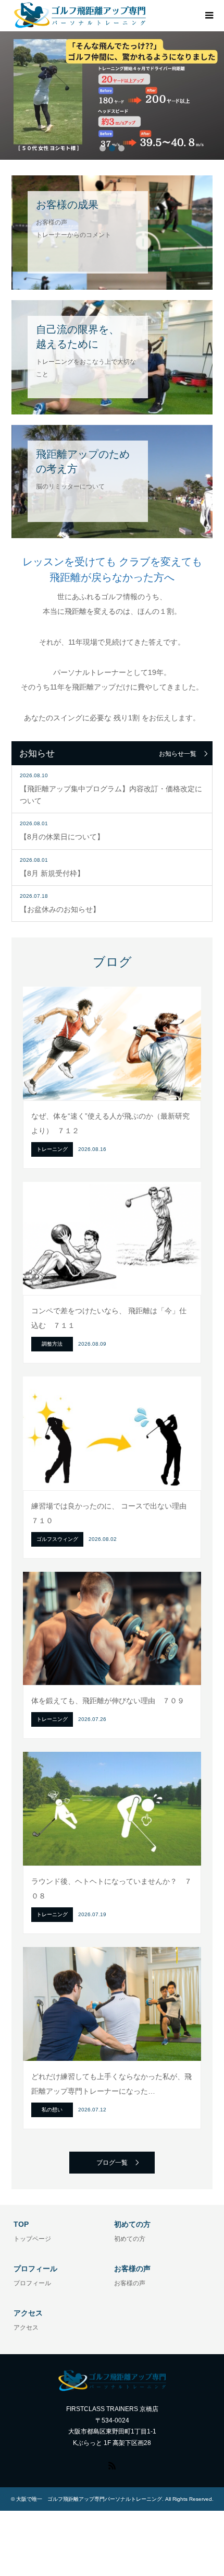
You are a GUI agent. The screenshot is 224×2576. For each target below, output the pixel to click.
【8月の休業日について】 (62, 837)
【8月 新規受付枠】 (52, 873)
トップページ (32, 2239)
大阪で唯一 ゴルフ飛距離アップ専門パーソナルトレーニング (89, 2499)
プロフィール (32, 2283)
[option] (112, 96)
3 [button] (121, 148)
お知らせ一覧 (178, 754)
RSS (112, 2465)
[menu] (208, 16)
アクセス (26, 2328)
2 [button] (112, 148)
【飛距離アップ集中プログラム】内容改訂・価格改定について (111, 794)
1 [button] (103, 148)
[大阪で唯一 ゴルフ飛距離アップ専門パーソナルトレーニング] (80, 15)
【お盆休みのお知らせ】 (60, 909)
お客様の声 (130, 2283)
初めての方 (130, 2239)
